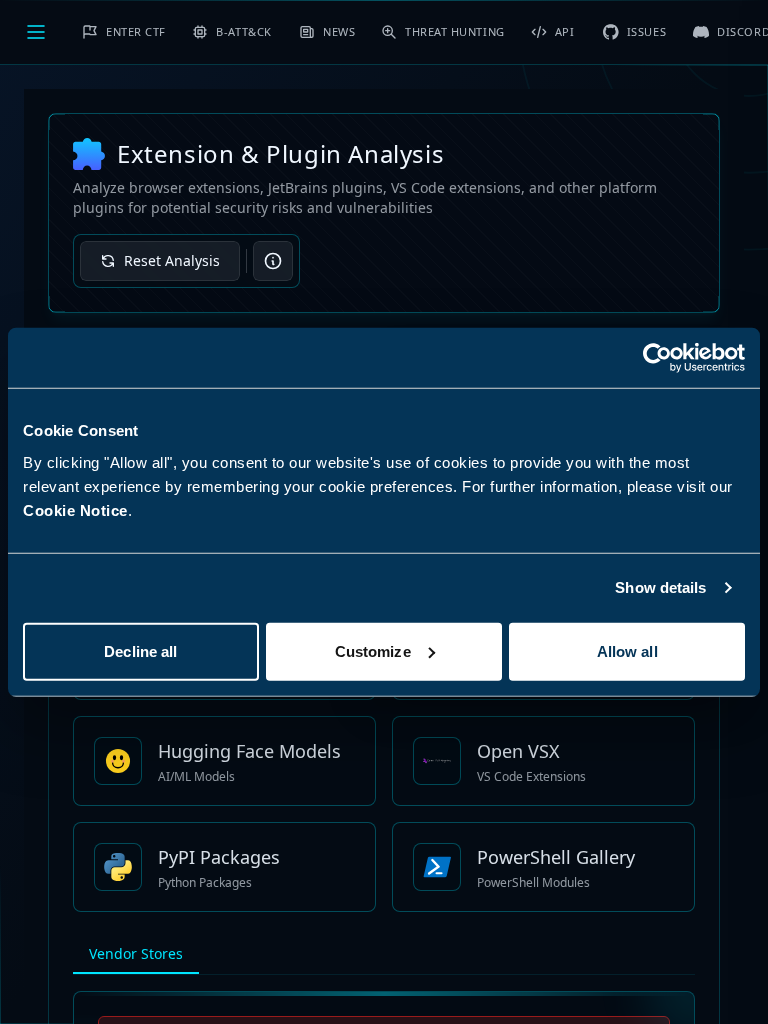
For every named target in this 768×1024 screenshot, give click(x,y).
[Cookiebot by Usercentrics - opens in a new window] (657, 358)
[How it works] (273, 261)
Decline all (140, 650)
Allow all (627, 650)
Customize (373, 650)
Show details (660, 587)
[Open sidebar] (36, 32)
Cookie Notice (75, 509)
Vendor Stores (136, 953)
